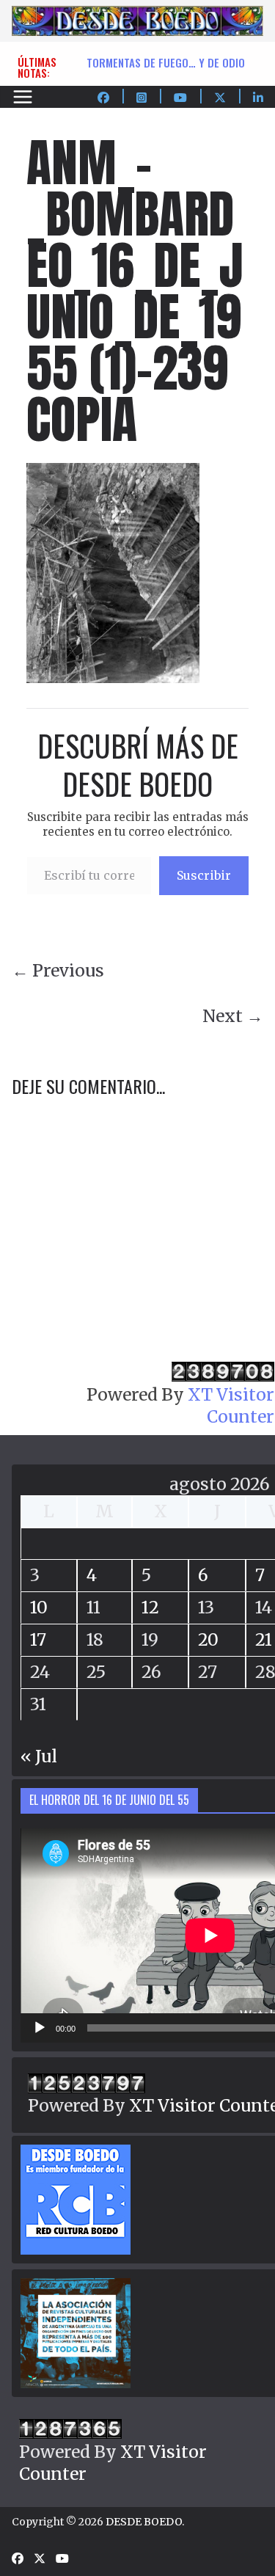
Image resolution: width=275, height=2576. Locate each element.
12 (150, 1607)
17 (38, 1639)
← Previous (58, 970)
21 (264, 1639)
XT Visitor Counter (231, 1405)
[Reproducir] (40, 2028)
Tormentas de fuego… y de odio (166, 62)
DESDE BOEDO (144, 2522)
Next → (233, 1016)
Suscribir (204, 875)
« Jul (39, 1756)
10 (39, 1607)
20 (208, 1639)
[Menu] (23, 97)
